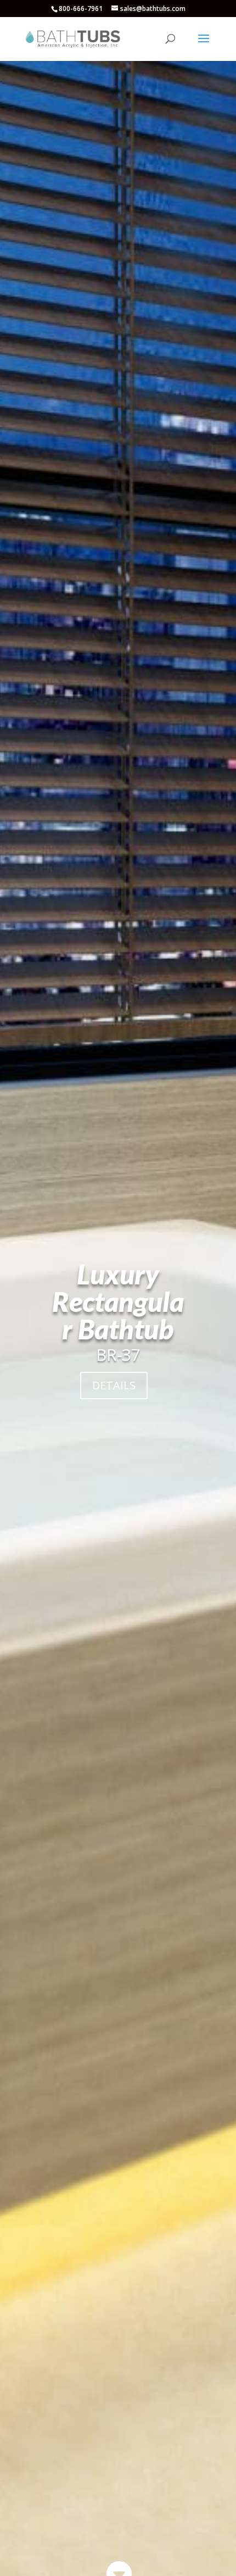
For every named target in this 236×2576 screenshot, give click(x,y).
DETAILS (114, 1385)
